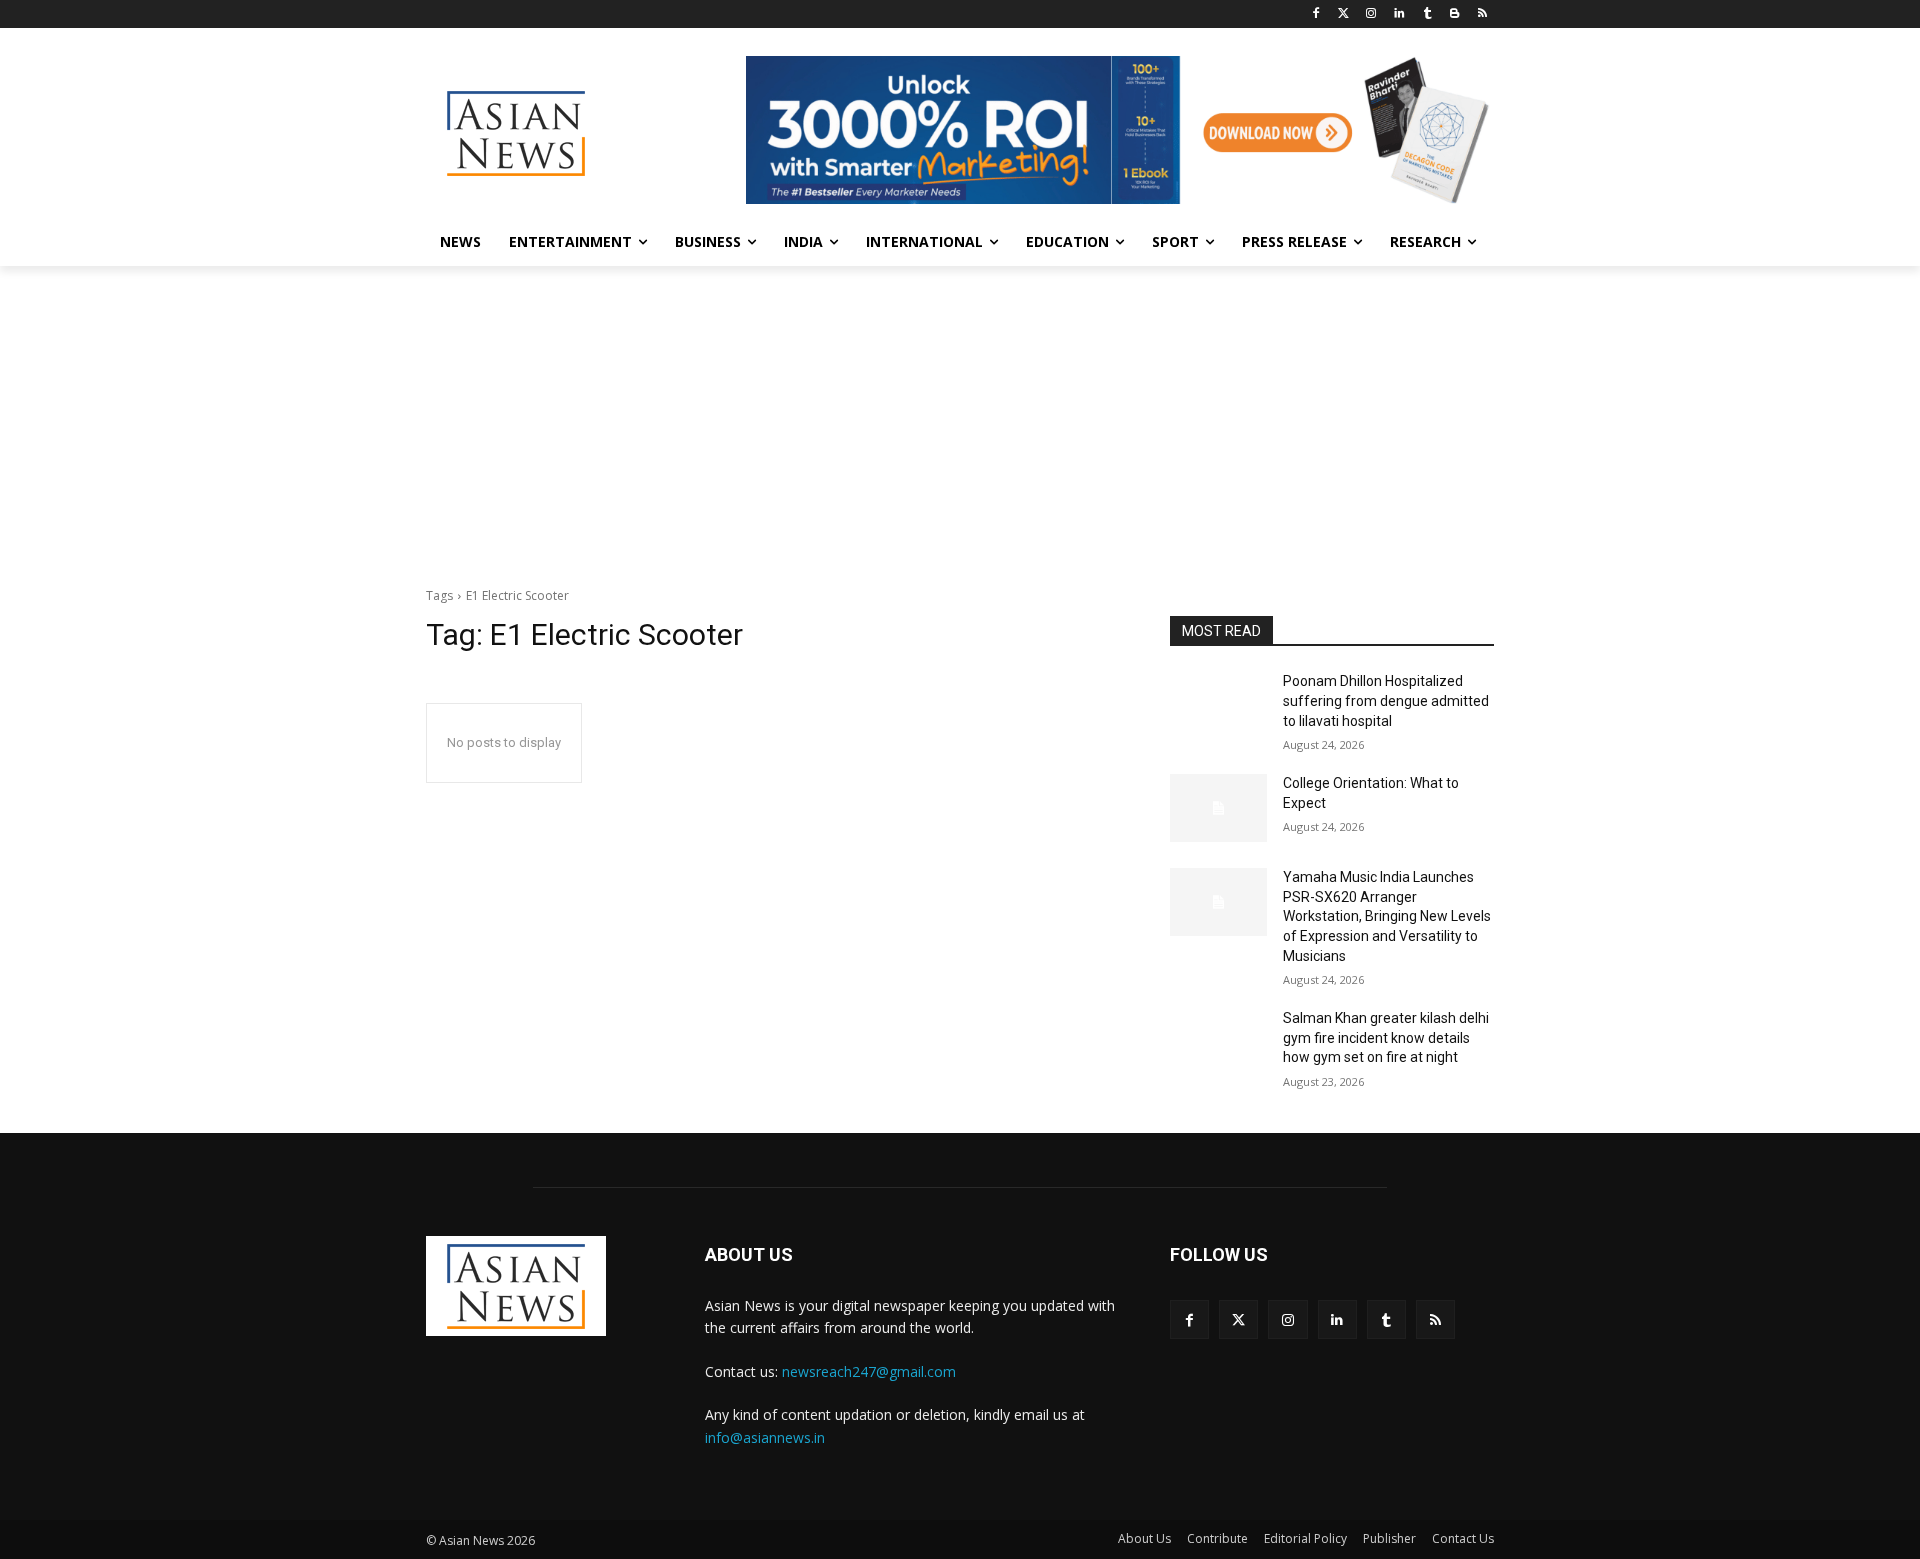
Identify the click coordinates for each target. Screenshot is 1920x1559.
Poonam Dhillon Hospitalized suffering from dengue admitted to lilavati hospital (1386, 700)
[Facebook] (1315, 14)
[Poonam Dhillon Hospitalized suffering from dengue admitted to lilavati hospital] (1218, 706)
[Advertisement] (960, 416)
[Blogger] (1454, 14)
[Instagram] (1371, 14)
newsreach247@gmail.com (869, 1371)
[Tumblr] (1427, 14)
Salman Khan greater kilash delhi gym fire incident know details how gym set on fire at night (1386, 1037)
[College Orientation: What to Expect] (1218, 808)
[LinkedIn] (1399, 14)
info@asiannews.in (765, 1437)
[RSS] (1482, 14)
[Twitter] (1343, 14)
